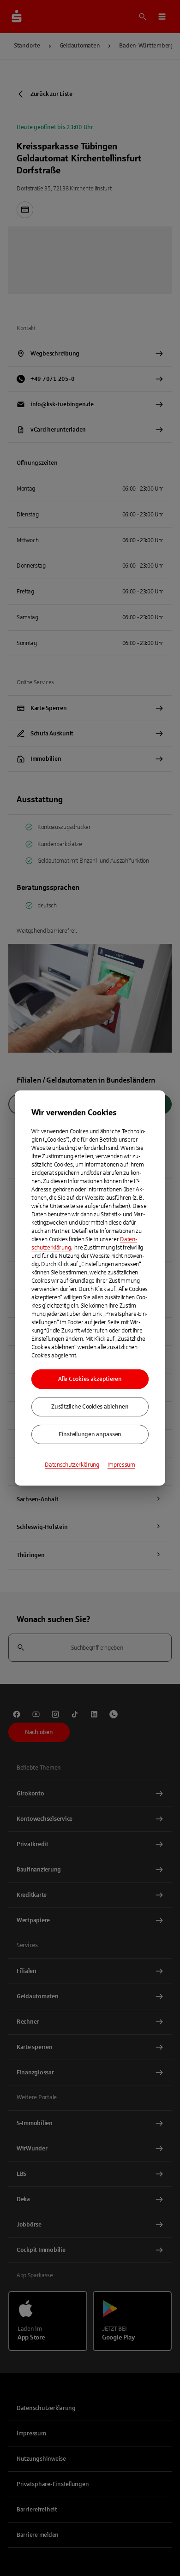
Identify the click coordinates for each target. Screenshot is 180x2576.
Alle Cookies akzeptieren (90, 1379)
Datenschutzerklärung (72, 1465)
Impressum (121, 1465)
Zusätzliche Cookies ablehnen (90, 1407)
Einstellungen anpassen (90, 1434)
